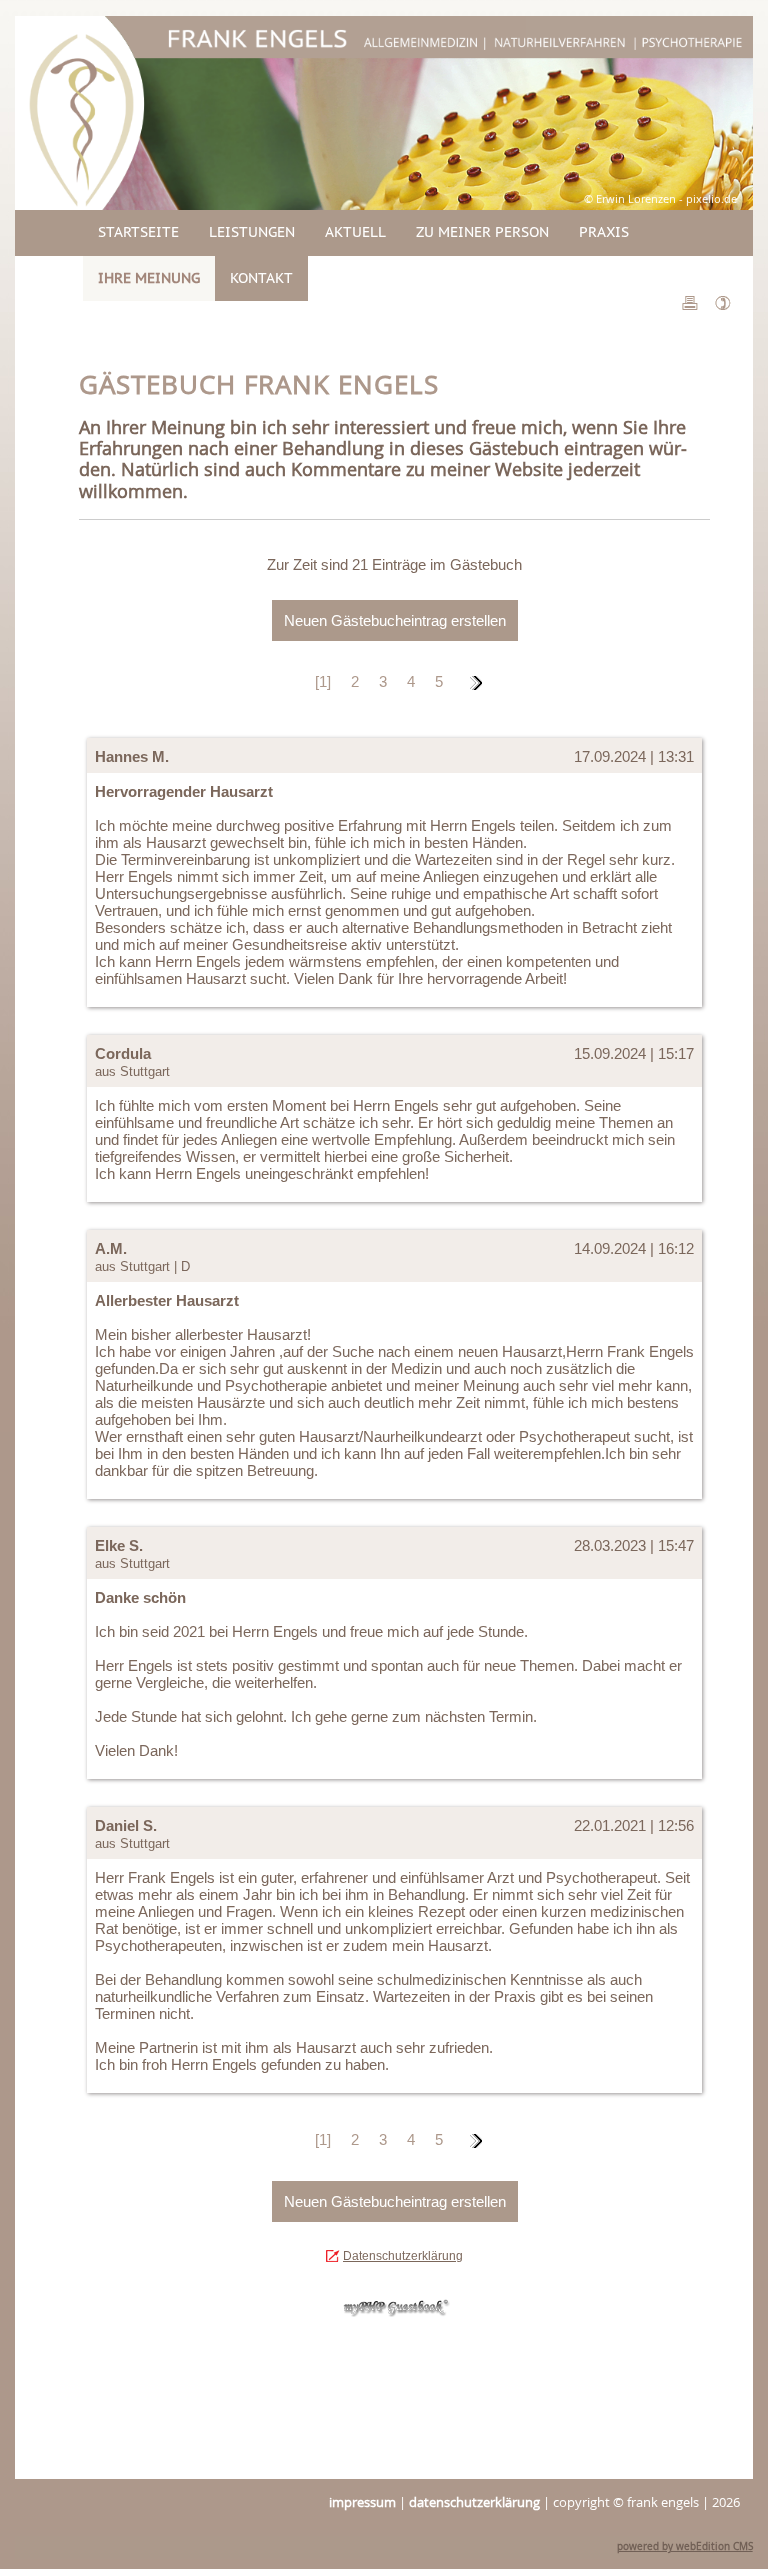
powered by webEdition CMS (685, 2546)
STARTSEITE (138, 232)
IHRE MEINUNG (149, 278)
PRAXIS (604, 232)
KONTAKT (261, 278)
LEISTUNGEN (252, 232)
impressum (362, 2502)
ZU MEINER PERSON (482, 232)
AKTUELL (355, 232)
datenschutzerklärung (474, 2502)
